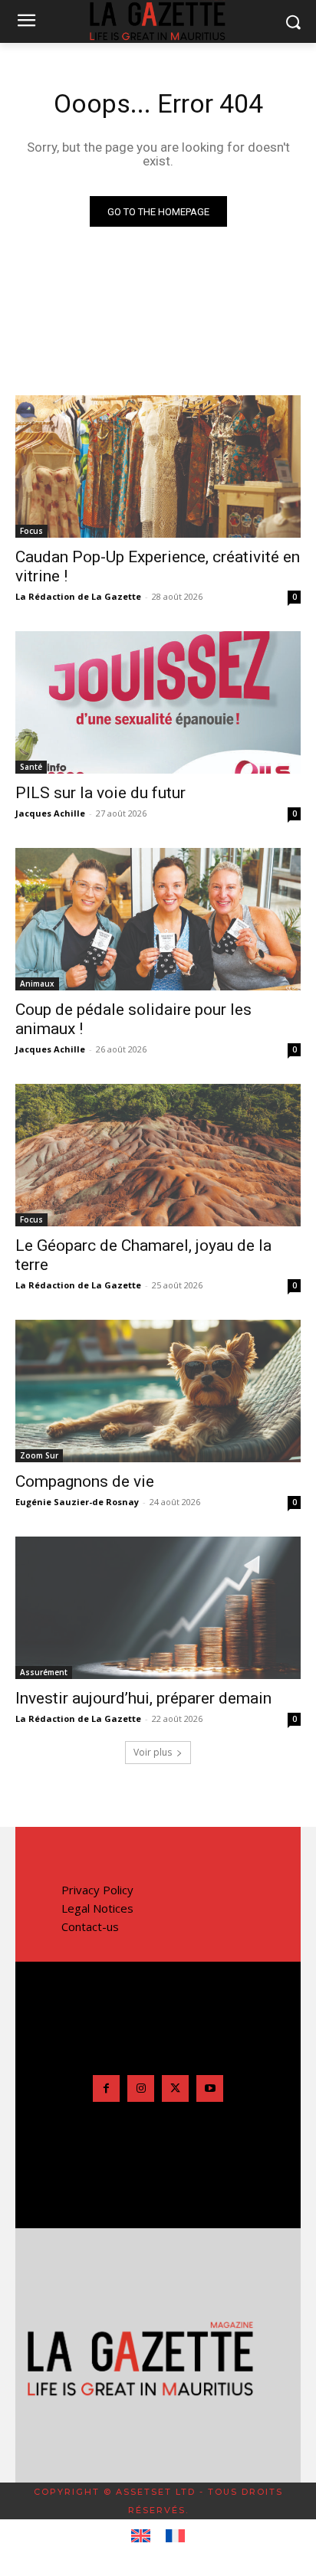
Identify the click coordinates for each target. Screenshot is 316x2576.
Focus (31, 531)
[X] (175, 2088)
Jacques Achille (50, 813)
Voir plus (153, 1752)
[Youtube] (210, 2088)
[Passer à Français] (175, 2536)
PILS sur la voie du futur (100, 793)
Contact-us (90, 1926)
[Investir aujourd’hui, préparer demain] (158, 1608)
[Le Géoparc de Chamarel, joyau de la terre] (158, 1155)
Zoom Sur (39, 1455)
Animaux (37, 984)
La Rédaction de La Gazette (78, 596)
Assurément (44, 1672)
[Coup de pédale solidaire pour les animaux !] (158, 919)
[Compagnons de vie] (158, 1391)
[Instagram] (141, 2088)
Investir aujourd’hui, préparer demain (143, 1698)
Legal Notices (97, 1908)
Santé (31, 767)
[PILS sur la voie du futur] (158, 702)
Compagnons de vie (85, 1481)
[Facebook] (106, 2088)
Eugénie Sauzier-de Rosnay (77, 1502)
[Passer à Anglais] (141, 2536)
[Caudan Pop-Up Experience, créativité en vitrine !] (158, 466)
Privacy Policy (97, 1890)
